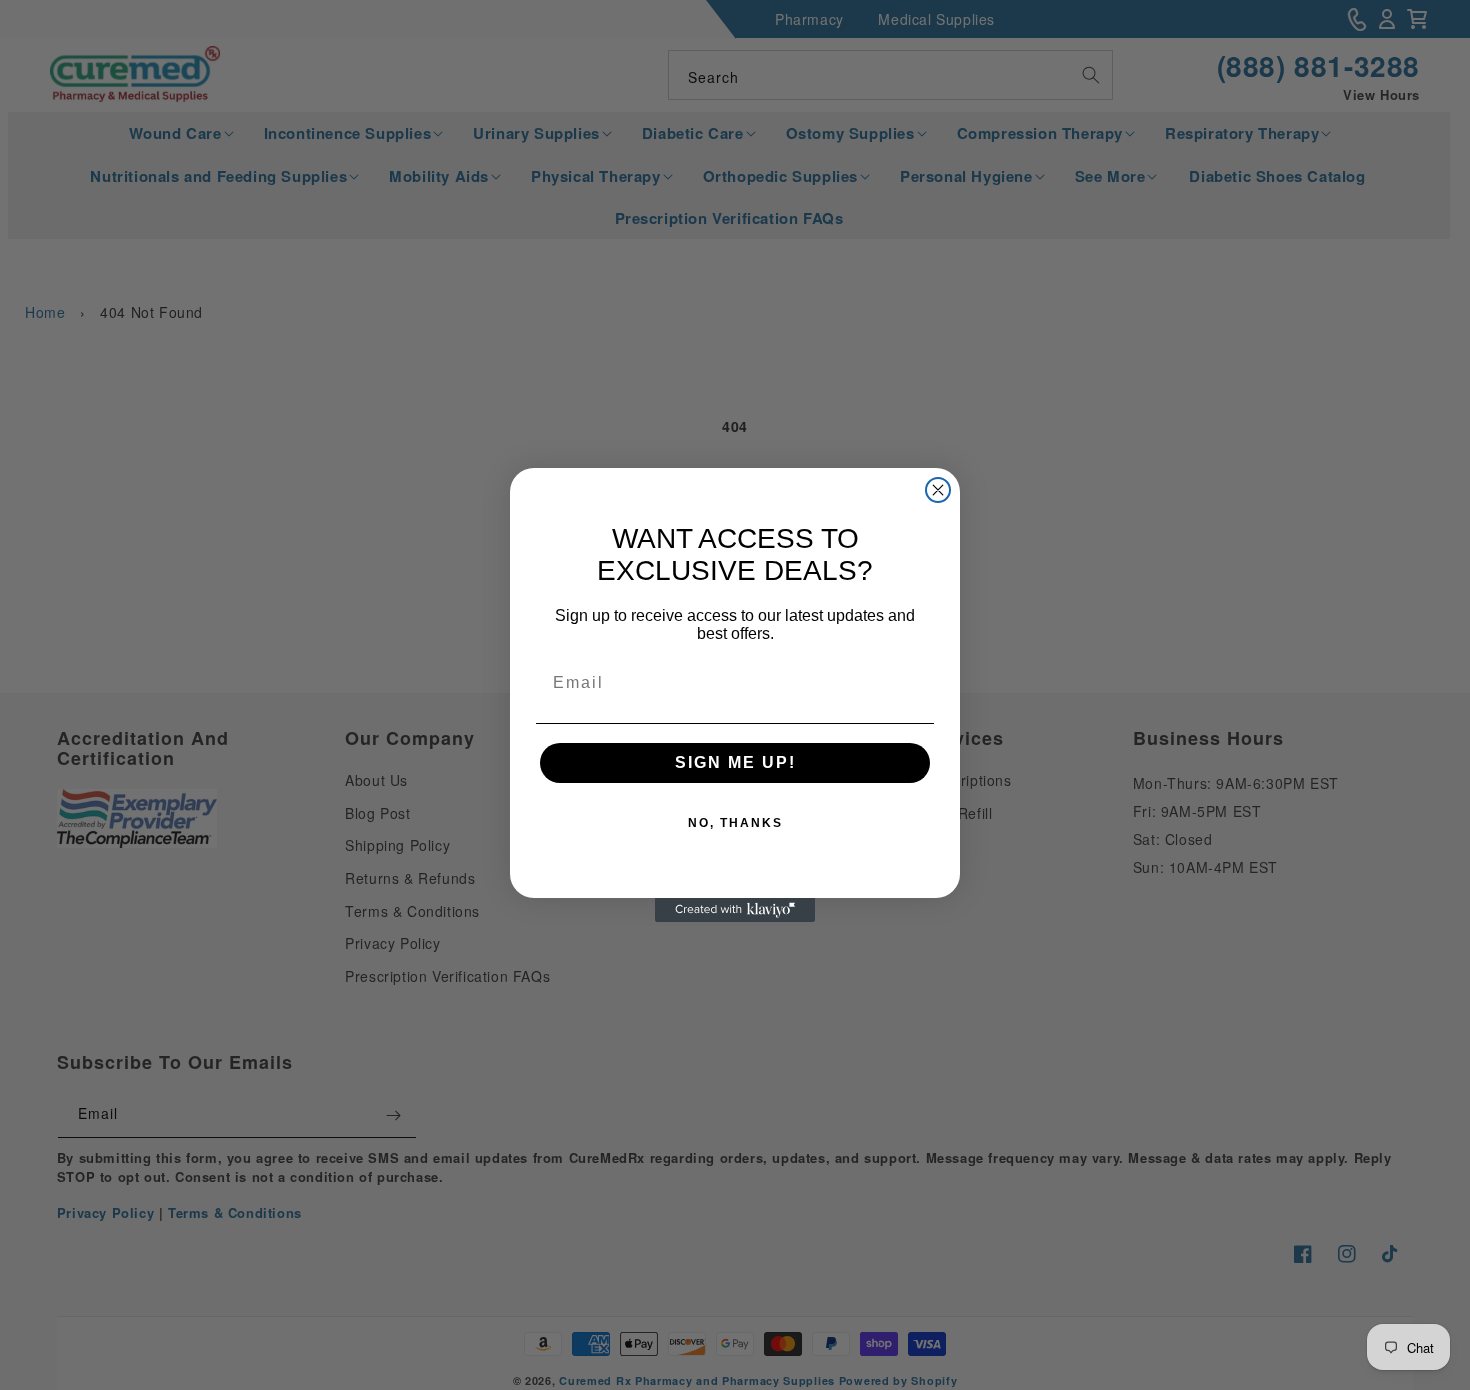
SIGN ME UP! (735, 762)
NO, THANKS (735, 823)
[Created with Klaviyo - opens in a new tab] (735, 910)
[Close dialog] (938, 490)
